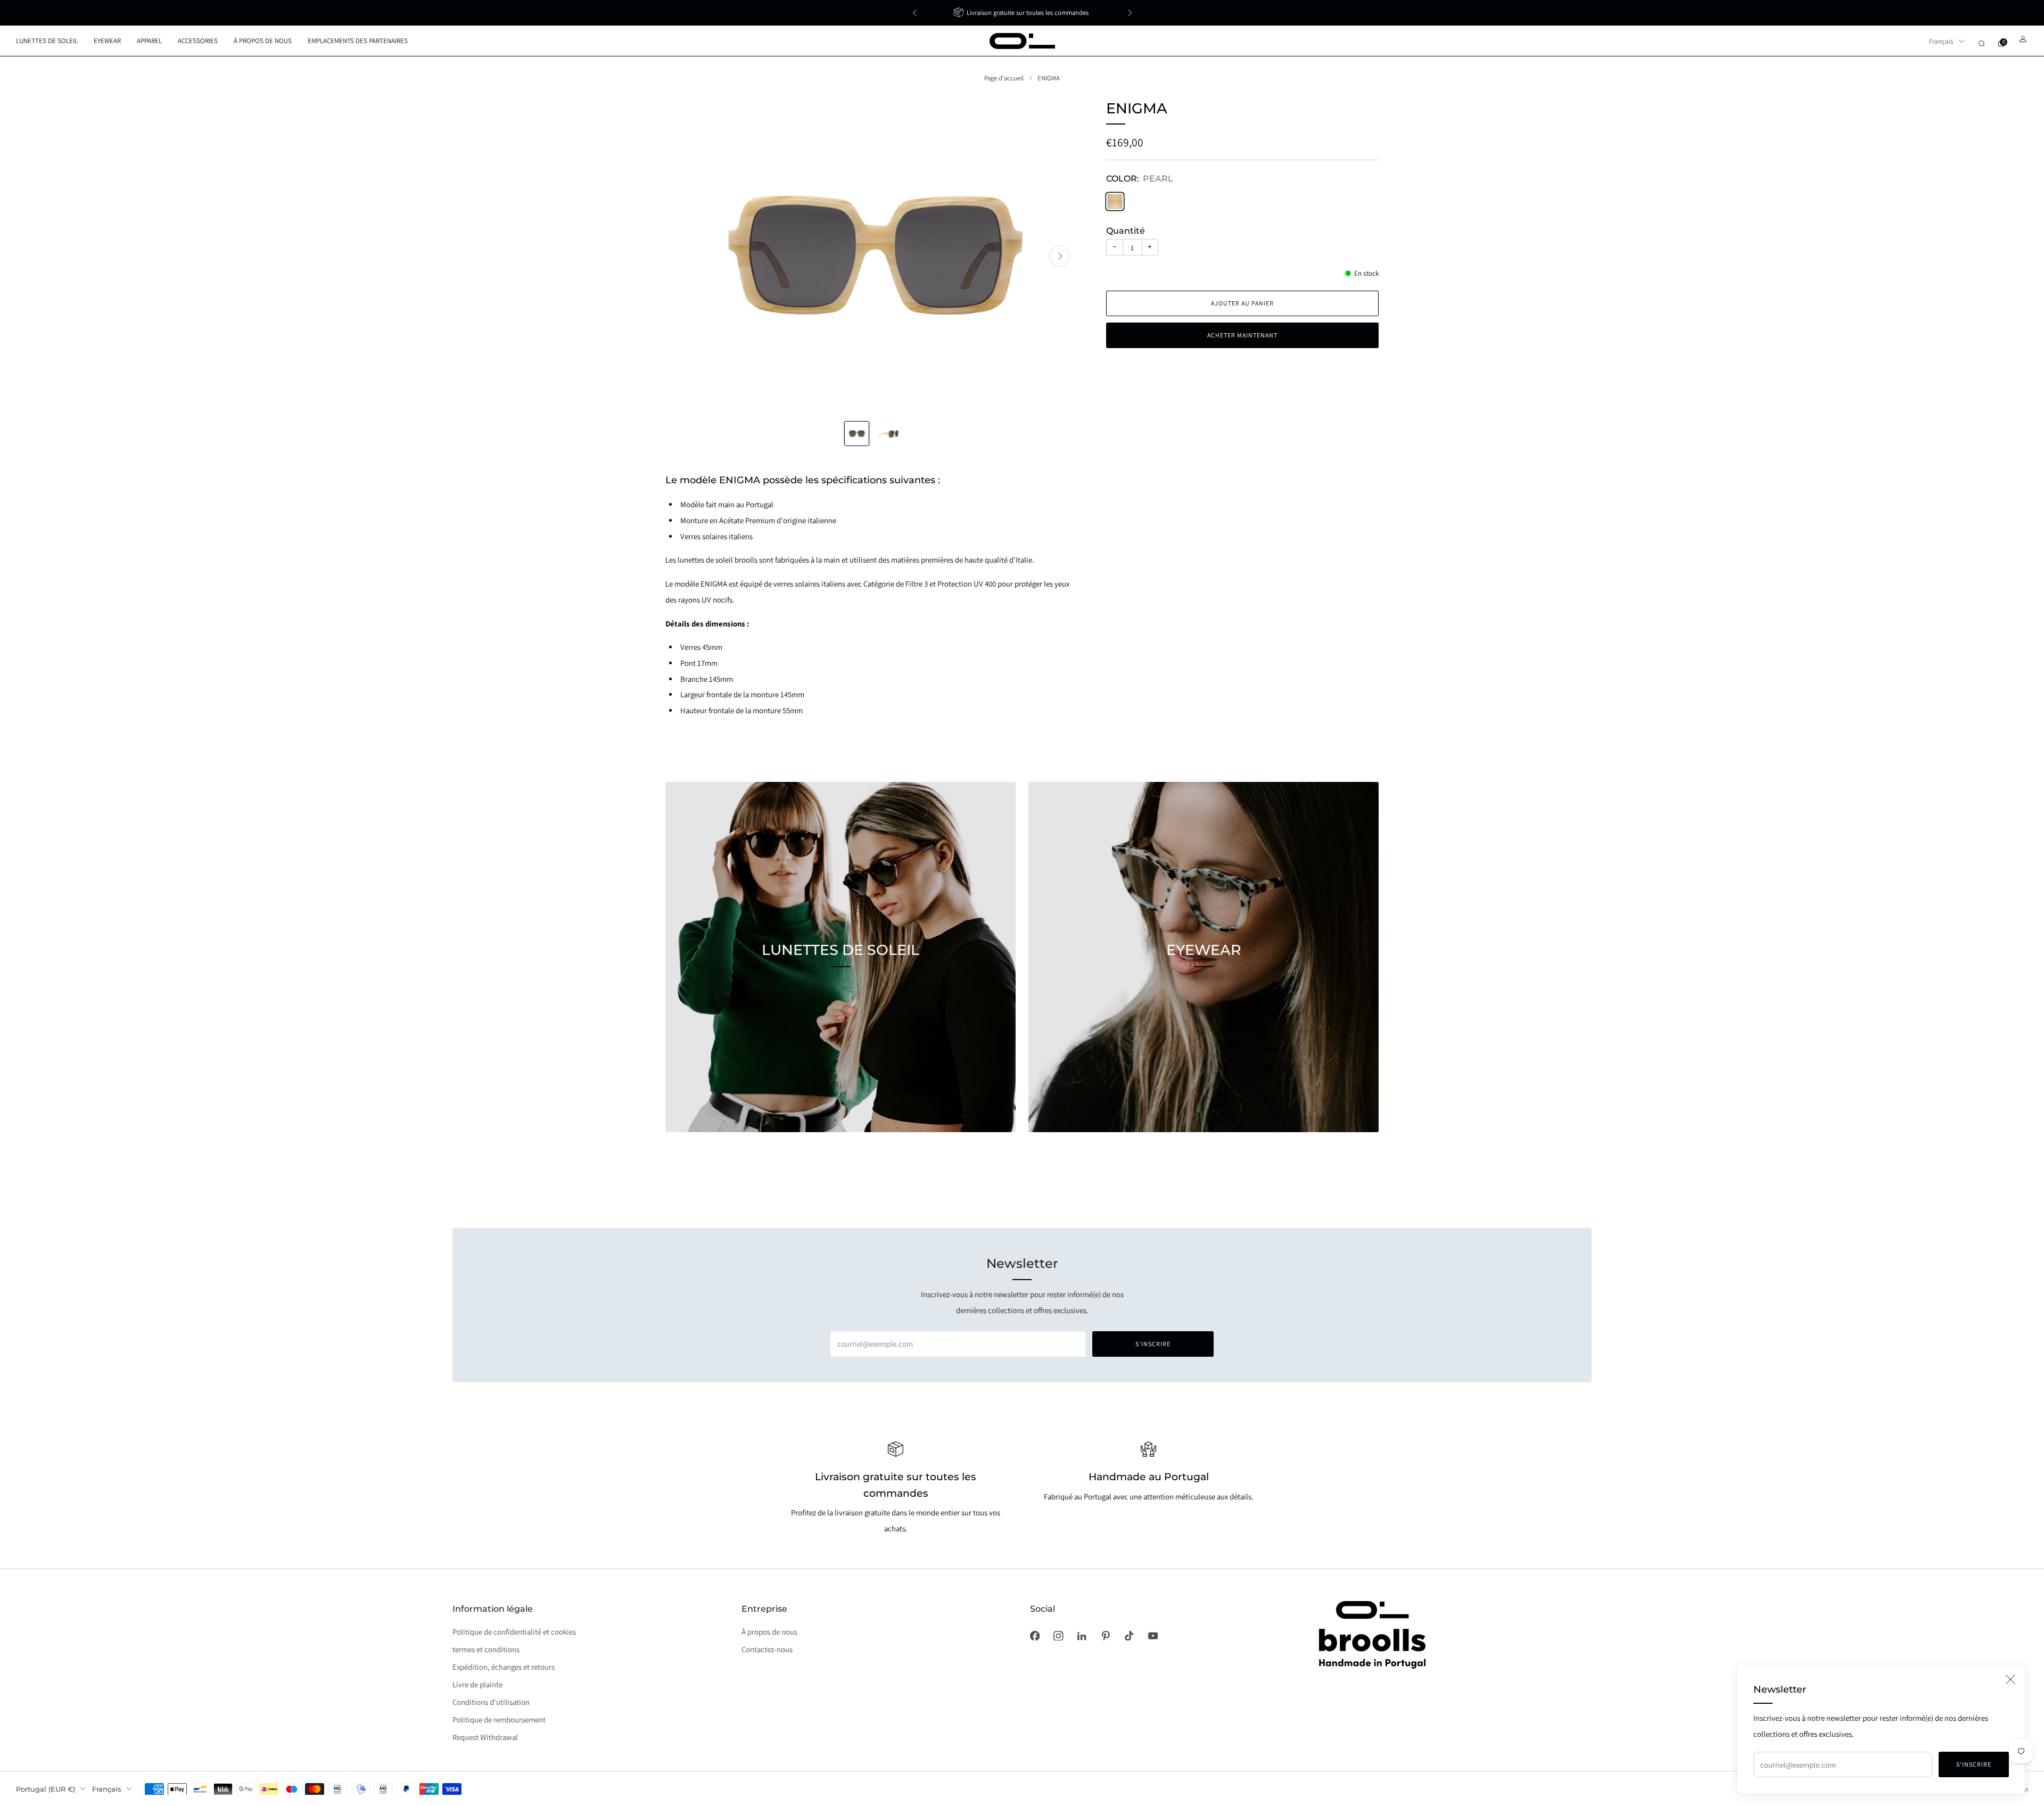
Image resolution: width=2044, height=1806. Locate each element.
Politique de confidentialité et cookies (514, 1632)
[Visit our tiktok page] (1129, 1636)
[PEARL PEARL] (1115, 201)
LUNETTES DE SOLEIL (47, 41)
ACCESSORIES (198, 41)
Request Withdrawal (485, 1737)
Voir (840, 999)
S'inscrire (1974, 1764)
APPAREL (149, 41)
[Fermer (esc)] (2010, 1679)
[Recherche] (1981, 43)
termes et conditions (486, 1649)
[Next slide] (1060, 256)
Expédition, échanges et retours (504, 1667)
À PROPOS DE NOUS (263, 41)
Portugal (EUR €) (46, 1789)
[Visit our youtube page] (1153, 1636)
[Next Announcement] (1130, 13)
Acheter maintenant (1242, 336)
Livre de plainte (477, 1684)
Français (1941, 41)
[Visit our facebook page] (1035, 1636)
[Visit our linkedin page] (1082, 1636)
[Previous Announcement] (914, 13)
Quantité (1126, 231)
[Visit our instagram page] (1058, 1636)
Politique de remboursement (499, 1720)
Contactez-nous (767, 1649)
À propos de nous (769, 1632)
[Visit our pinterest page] (1106, 1636)
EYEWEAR (107, 41)
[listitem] (1022, 13)
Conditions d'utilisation (491, 1702)
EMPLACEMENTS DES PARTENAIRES (358, 41)
